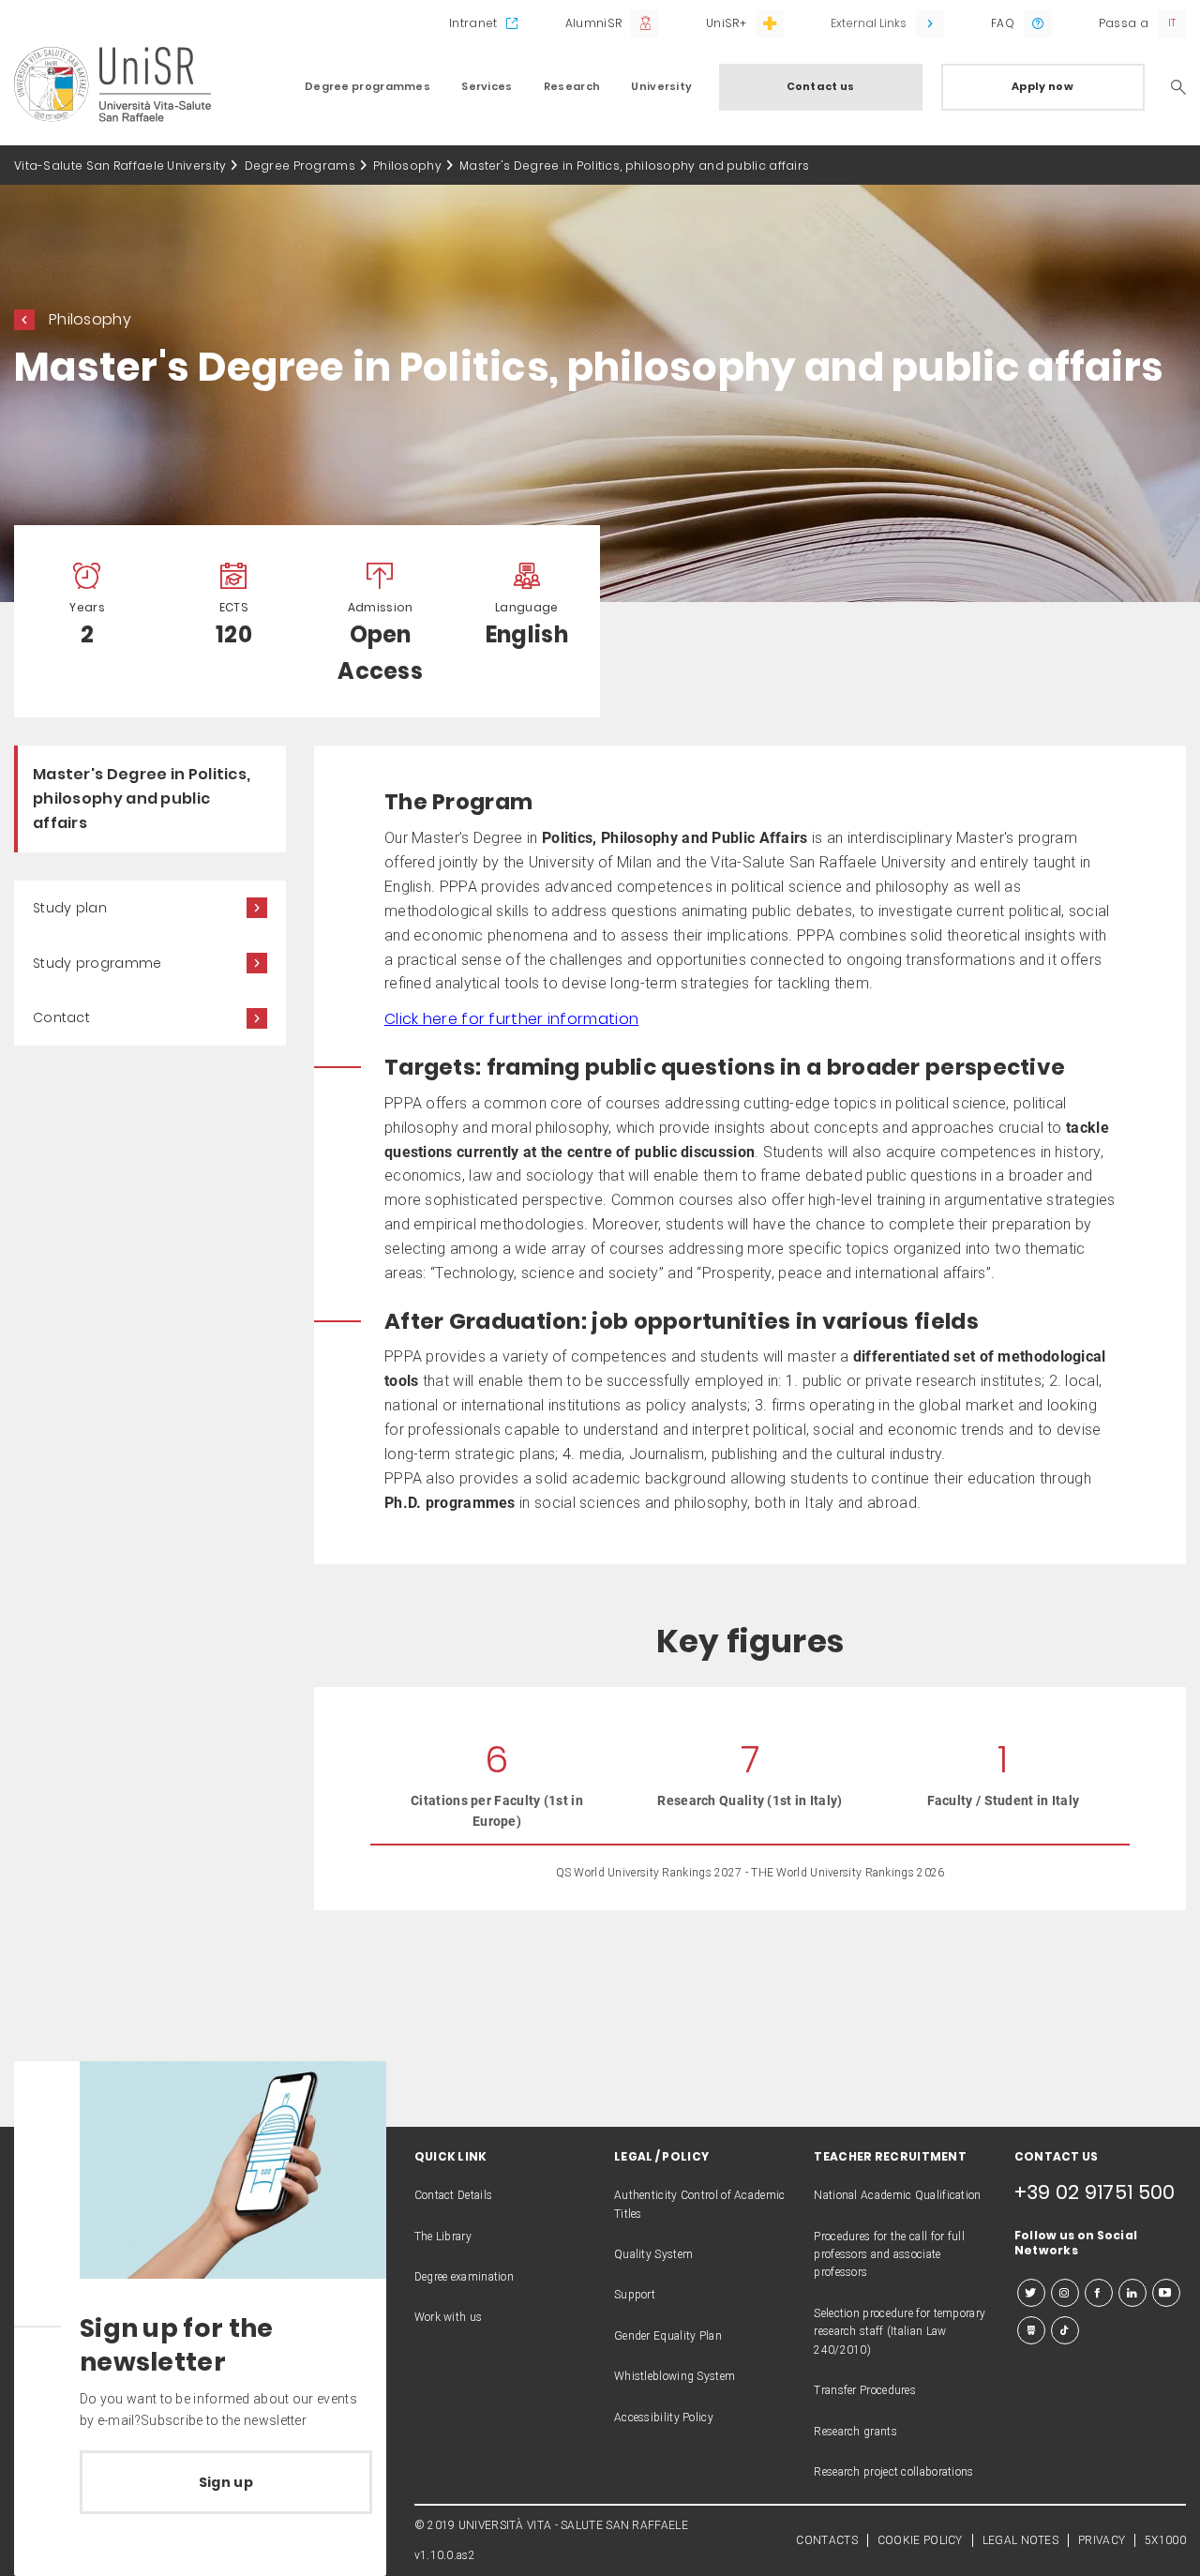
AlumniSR (593, 23)
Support (635, 2295)
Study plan (70, 908)
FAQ (1003, 23)
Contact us (821, 86)
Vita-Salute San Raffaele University (120, 166)
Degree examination (464, 2277)
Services (487, 86)
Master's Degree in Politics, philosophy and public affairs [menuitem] (142, 798)
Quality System (653, 2254)
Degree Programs (300, 166)
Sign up (226, 2482)
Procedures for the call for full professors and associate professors (889, 2255)
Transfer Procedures (865, 2390)
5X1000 (1165, 2540)
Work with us (449, 2317)
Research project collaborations (893, 2472)
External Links (869, 23)
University (661, 86)
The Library (443, 2237)
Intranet (473, 23)
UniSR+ (726, 23)
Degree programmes (367, 86)
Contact (61, 1017)
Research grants (855, 2432)
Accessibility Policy (664, 2418)
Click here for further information (511, 1019)
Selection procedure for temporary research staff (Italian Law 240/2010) (900, 2332)
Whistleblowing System (675, 2376)
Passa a (1124, 23)
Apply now (1042, 86)
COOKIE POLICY (920, 2540)
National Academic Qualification (897, 2195)
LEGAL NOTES (1020, 2540)
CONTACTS (826, 2540)
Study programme (97, 963)
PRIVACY (1102, 2540)
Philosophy (407, 166)
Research (572, 86)
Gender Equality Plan (668, 2336)
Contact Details (454, 2195)
